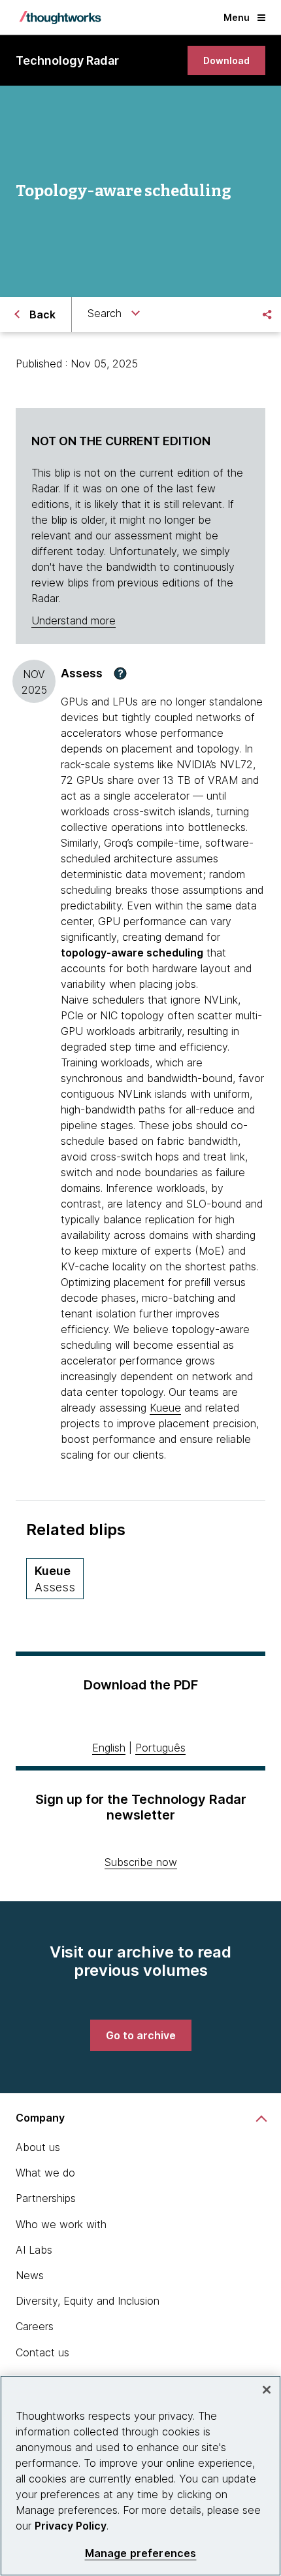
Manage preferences (141, 2553)
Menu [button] (237, 17)
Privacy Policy (71, 2526)
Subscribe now (141, 1862)
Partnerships (46, 2198)
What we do (45, 2173)
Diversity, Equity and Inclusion (88, 2301)
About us (38, 2147)
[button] (120, 673)
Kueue (165, 1408)
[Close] (267, 2390)
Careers (35, 2326)
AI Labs (34, 2250)
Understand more (74, 620)
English (109, 1748)
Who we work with (61, 2224)
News (30, 2275)
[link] (226, 60)
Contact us (42, 2352)
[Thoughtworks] (60, 18)
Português (160, 1748)
